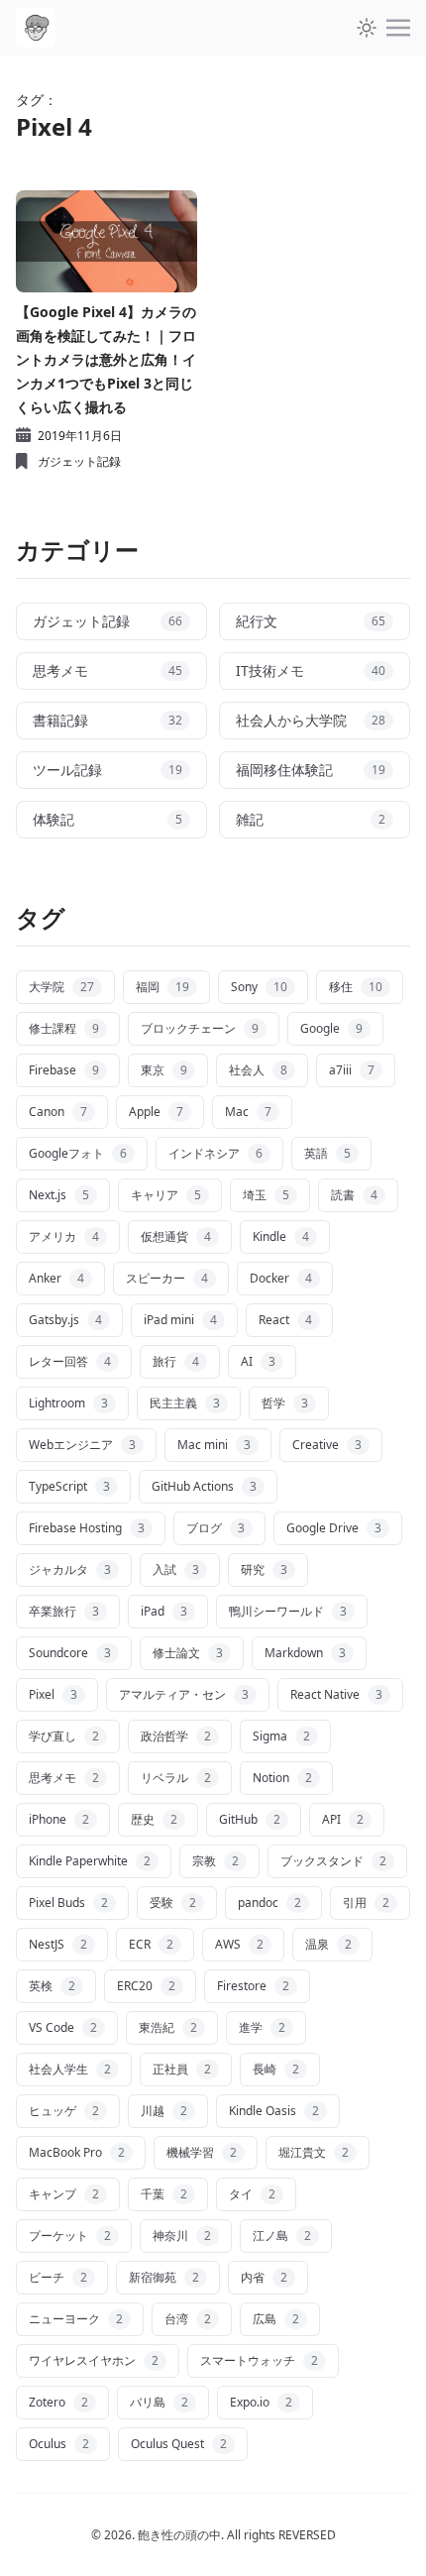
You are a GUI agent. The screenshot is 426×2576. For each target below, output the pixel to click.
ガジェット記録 (79, 462)
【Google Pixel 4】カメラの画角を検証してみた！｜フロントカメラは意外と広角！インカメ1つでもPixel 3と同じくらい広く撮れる (106, 359)
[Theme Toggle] (367, 28)
